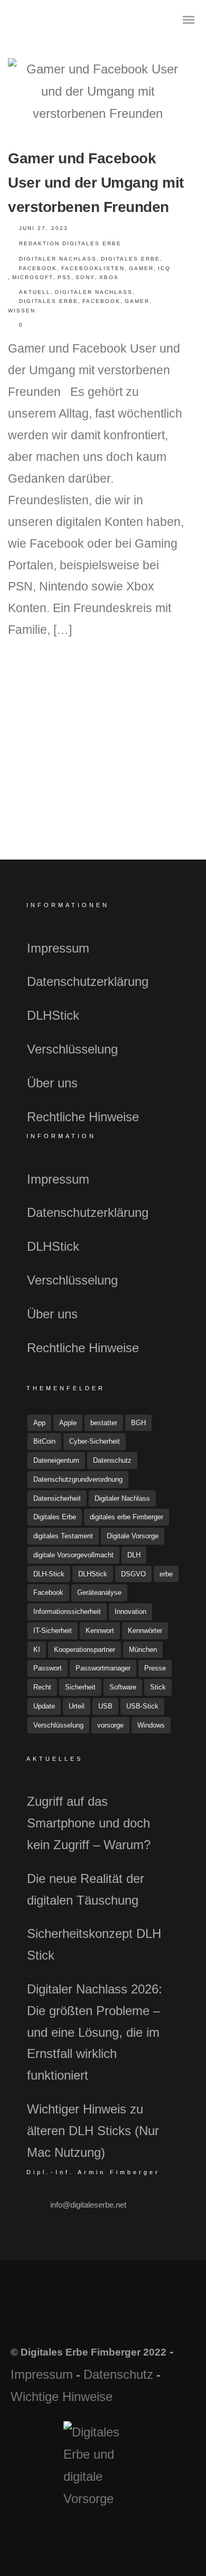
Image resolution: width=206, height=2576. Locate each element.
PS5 (64, 277)
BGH (138, 1423)
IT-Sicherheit (53, 1631)
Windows (151, 1725)
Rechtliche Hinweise (83, 1117)
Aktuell (35, 292)
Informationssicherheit (67, 1612)
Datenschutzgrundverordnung (78, 1479)
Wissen (22, 311)
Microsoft (33, 277)
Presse (155, 1668)
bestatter (104, 1423)
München (143, 1650)
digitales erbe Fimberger (127, 1517)
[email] (145, 2317)
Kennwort (100, 1631)
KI (37, 1650)
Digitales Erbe (130, 259)
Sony (85, 277)
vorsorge (110, 1725)
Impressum (58, 948)
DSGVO (133, 1574)
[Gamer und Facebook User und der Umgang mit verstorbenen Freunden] (98, 91)
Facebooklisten (93, 268)
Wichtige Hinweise (62, 2397)
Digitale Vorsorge (133, 1536)
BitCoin (44, 1441)
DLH (134, 1555)
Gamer (141, 268)
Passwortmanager (103, 1668)
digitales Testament (63, 1536)
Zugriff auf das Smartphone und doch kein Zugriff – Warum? (89, 1823)
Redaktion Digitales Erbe (70, 243)
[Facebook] (61, 2317)
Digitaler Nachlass (58, 259)
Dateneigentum (56, 1460)
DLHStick (53, 1015)
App (39, 1423)
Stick (158, 1687)
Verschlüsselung (72, 1049)
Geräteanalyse (99, 1592)
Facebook (38, 268)
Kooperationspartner (85, 1650)
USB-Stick (142, 1706)
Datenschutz (112, 1460)
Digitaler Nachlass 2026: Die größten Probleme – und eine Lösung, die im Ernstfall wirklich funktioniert (95, 2032)
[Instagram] (117, 2317)
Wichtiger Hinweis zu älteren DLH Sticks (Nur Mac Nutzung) (93, 2131)
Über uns (52, 1083)
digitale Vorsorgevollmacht (73, 1555)
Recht (42, 1687)
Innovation (130, 1612)
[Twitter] (89, 2317)
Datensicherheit (57, 1498)
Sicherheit (80, 1687)
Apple (68, 1423)
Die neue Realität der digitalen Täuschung (86, 1889)
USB (105, 1706)
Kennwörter (145, 1631)
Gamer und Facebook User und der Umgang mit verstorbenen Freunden (96, 183)
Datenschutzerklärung (88, 981)
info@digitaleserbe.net (88, 2205)
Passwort (48, 1668)
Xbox (109, 277)
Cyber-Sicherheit (95, 1441)
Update (44, 1706)
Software (123, 1687)
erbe (166, 1574)
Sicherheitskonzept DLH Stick (94, 1944)
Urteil (77, 1706)
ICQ (164, 268)
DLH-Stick (49, 1574)
